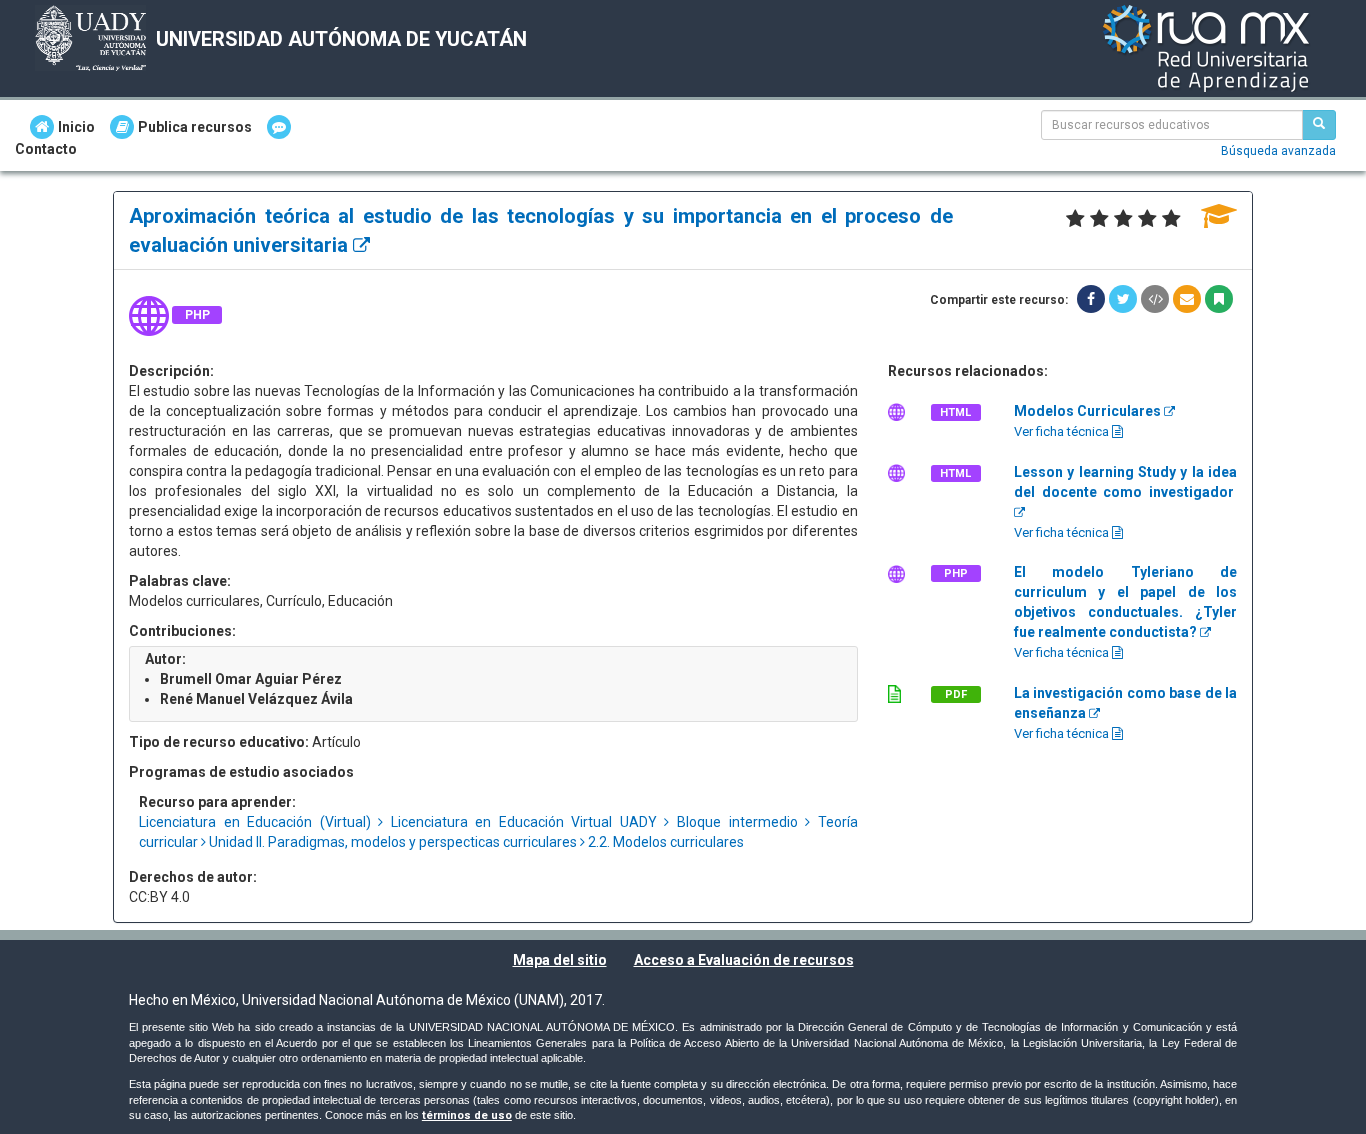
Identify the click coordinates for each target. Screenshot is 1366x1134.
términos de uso (467, 1115)
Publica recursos (195, 127)
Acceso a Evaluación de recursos (744, 960)
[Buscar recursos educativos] (1319, 125)
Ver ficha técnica (1063, 431)
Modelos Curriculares (1089, 411)
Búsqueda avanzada (1278, 151)
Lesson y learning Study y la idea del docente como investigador (1125, 482)
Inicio (76, 127)
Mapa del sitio (560, 960)
